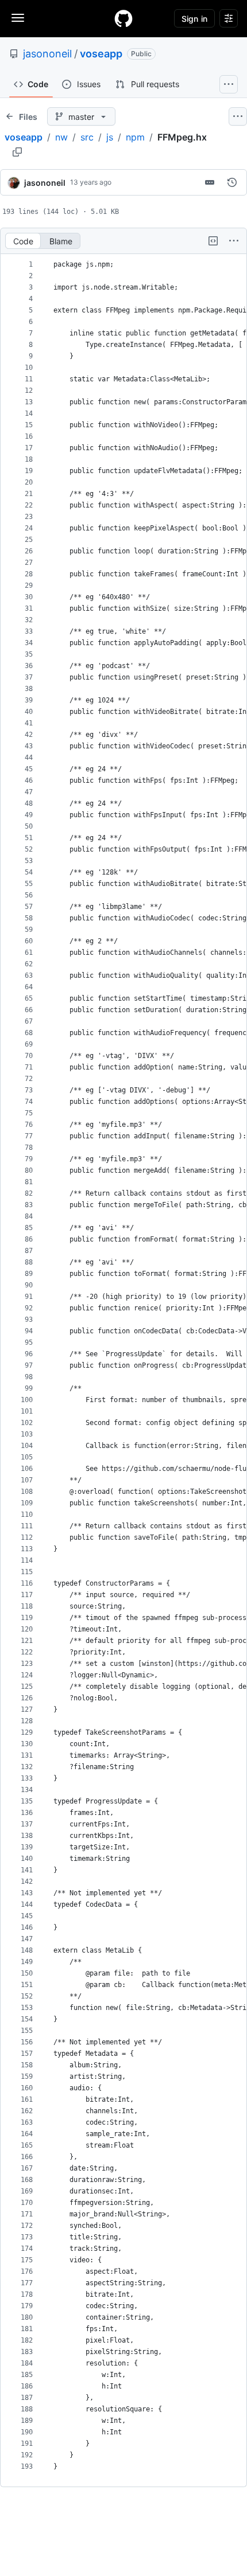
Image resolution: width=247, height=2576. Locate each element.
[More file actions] (234, 241)
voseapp (101, 54)
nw (61, 137)
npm (135, 137)
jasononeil (47, 54)
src (87, 137)
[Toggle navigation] (18, 18)
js (110, 137)
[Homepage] (123, 18)
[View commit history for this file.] (232, 182)
